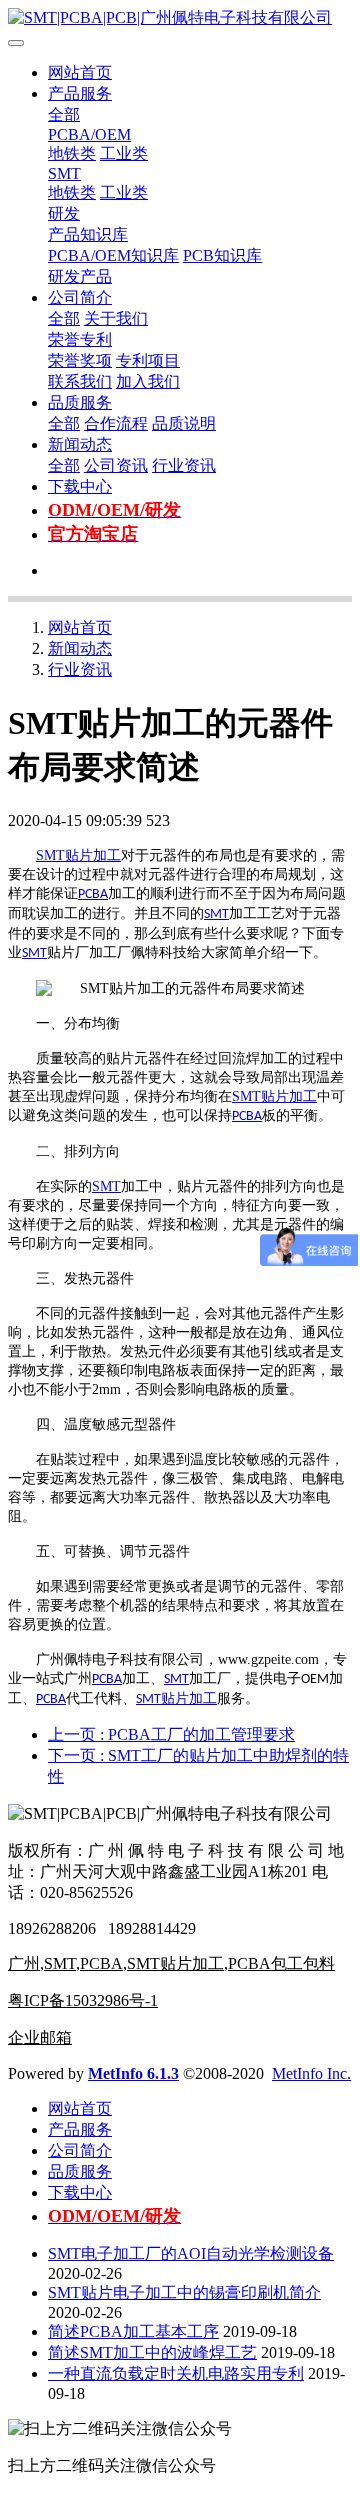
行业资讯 (184, 465)
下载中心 (80, 486)
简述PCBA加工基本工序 (133, 2331)
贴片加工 (93, 855)
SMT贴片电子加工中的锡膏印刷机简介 (184, 2292)
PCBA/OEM (89, 134)
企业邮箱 (40, 2037)
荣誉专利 (80, 339)
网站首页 (80, 72)
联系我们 (80, 381)
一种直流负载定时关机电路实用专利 (176, 2373)
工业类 (124, 153)
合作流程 (116, 423)
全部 (64, 114)
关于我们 (116, 318)
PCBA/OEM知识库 (113, 255)
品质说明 (184, 423)
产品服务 (80, 93)
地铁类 (72, 153)
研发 (64, 213)
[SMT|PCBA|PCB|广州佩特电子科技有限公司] (180, 18)
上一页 (171, 1734)
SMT (64, 173)
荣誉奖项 (80, 360)
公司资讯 (116, 465)
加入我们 (148, 381)
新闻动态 (80, 444)
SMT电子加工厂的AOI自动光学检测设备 (191, 2253)
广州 (24, 1963)
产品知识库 (88, 234)
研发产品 (80, 276)
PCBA (93, 894)
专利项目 (148, 360)
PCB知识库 (222, 255)
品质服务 (80, 402)
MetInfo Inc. (311, 2073)
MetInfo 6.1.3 (133, 2073)
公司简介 (80, 297)
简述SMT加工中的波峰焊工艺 (152, 2352)
